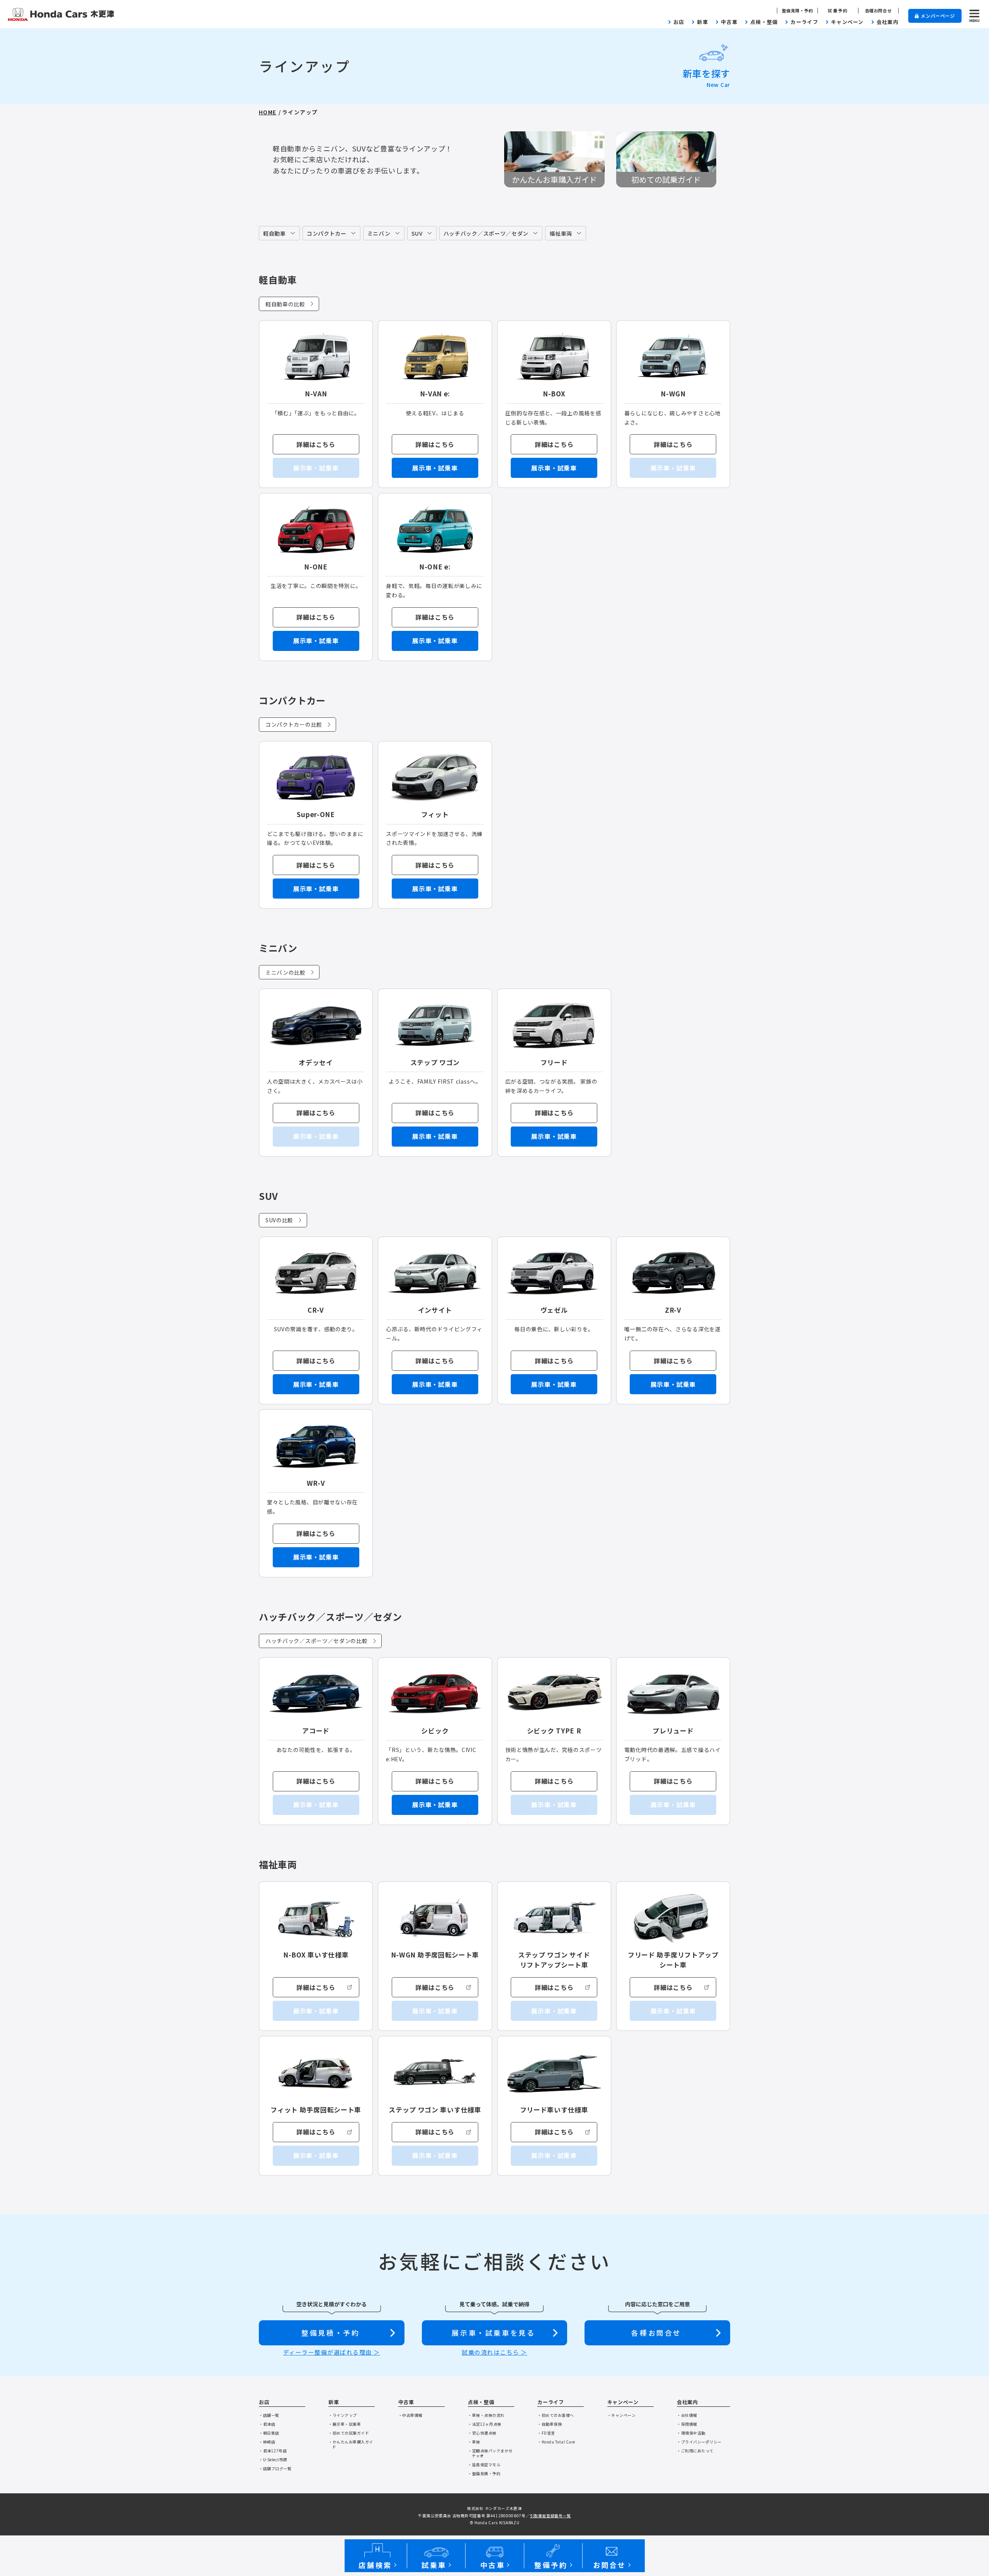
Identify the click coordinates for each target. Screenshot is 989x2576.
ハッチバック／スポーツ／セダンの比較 (317, 1641)
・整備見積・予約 (484, 2473)
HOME (268, 112)
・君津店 (267, 2424)
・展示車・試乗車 (345, 2424)
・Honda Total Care (556, 2442)
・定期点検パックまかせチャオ (490, 2453)
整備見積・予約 (798, 11)
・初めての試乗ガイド (349, 2433)
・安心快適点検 (482, 2433)
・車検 (474, 2442)
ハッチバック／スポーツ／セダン (486, 233)
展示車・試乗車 (435, 468)
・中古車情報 (410, 2415)
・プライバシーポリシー (699, 2442)
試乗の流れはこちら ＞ (494, 2352)
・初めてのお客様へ (556, 2415)
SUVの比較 (279, 1220)
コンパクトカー (327, 233)
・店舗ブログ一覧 (275, 2468)
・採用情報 (687, 2424)
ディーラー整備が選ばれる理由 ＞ (332, 2352)
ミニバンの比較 (285, 972)
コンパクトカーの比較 (294, 724)
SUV (417, 233)
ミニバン (379, 233)
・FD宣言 (546, 2433)
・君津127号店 (273, 2451)
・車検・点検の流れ (486, 2415)
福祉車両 (561, 233)
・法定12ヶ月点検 (485, 2424)
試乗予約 (838, 11)
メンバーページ (938, 16)
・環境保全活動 (691, 2433)
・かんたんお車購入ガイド (351, 2444)
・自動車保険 (550, 2424)
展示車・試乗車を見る (493, 2333)
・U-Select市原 (273, 2460)
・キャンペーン (622, 2415)
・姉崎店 (267, 2442)
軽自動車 (274, 233)
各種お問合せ (878, 11)
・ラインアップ (343, 2415)
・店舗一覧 (269, 2415)
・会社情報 (687, 2415)
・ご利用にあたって (695, 2451)
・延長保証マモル (484, 2465)
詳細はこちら (316, 444)
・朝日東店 (269, 2433)
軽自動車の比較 (285, 304)
